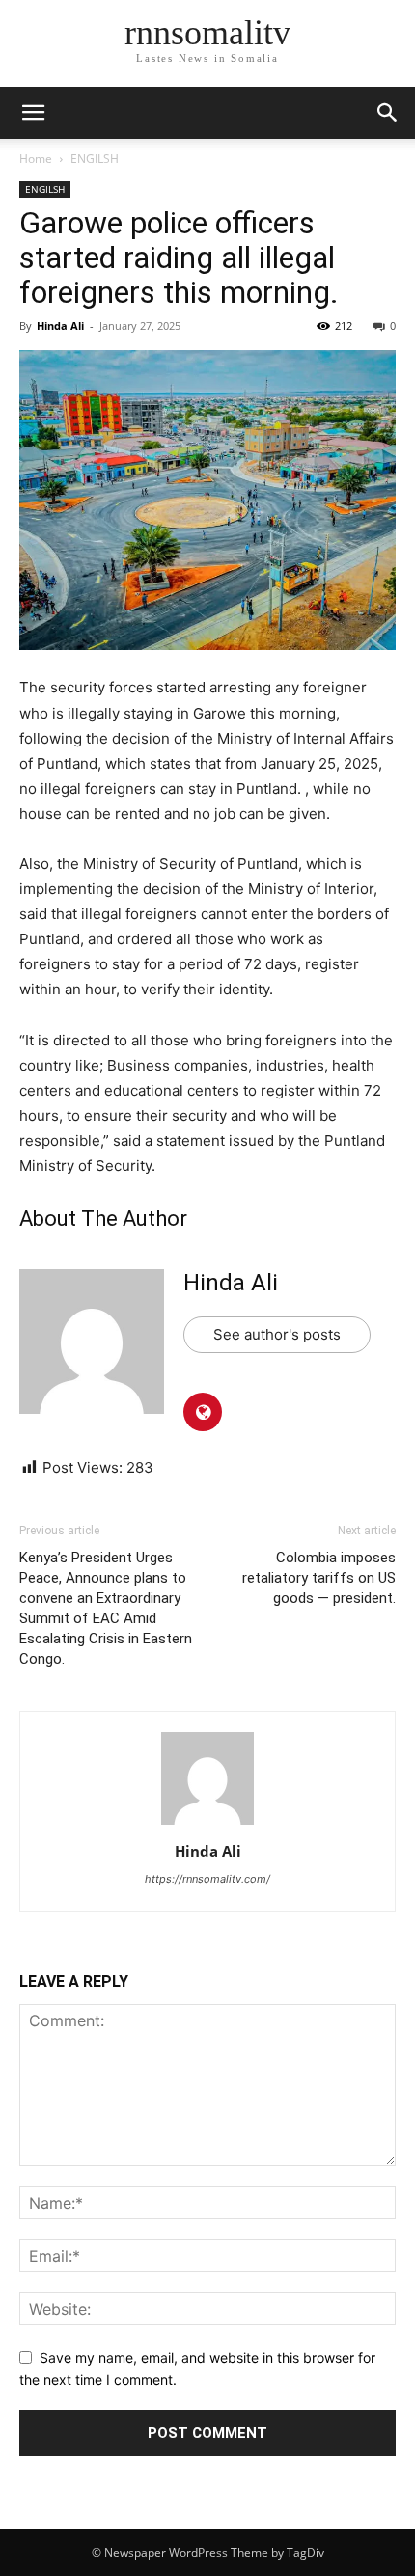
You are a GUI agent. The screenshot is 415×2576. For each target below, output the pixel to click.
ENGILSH (95, 159)
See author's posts (277, 1334)
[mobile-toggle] (33, 113)
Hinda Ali (60, 325)
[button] (388, 113)
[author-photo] (207, 1824)
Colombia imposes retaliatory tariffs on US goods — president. (319, 1578)
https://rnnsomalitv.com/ (207, 1879)
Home (36, 159)
